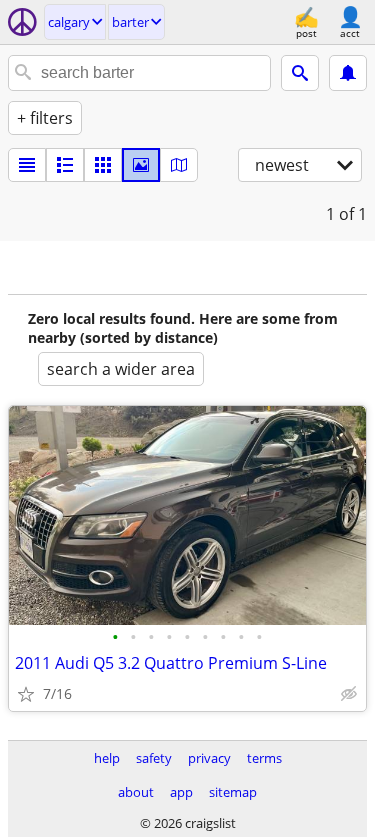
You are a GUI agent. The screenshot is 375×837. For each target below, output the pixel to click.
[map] (179, 165)
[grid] (103, 165)
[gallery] (141, 165)
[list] (27, 165)
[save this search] (348, 73)
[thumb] (65, 165)
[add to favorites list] (26, 694)
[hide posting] (349, 694)
